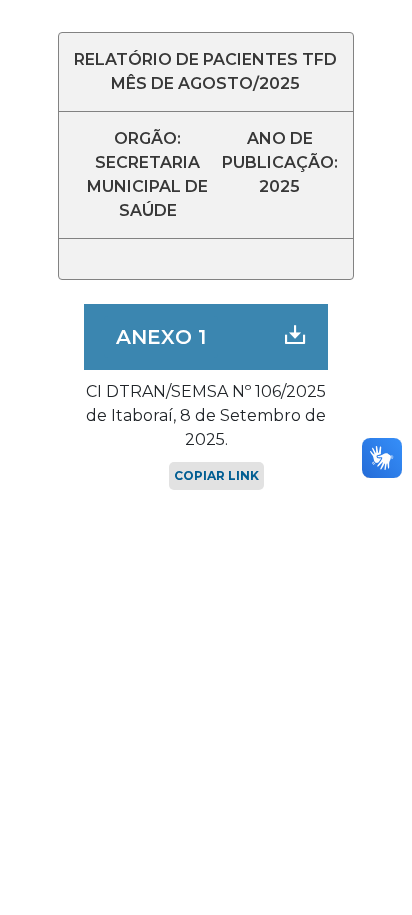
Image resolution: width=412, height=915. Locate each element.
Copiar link (216, 475)
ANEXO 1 (161, 337)
